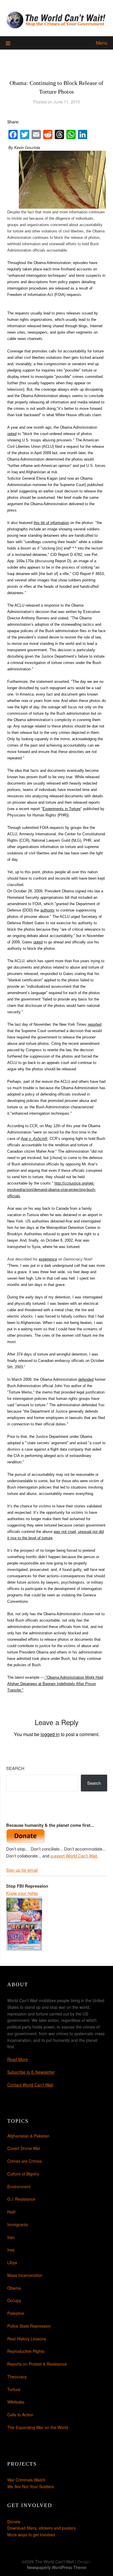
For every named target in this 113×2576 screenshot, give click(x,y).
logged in (50, 1734)
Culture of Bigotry (23, 2174)
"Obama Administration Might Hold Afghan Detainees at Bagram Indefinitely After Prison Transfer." (55, 1684)
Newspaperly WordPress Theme (57, 2567)
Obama (14, 2288)
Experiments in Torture (62, 809)
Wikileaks (16, 2402)
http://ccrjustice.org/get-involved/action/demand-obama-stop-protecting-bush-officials (52, 1190)
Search (15, 1768)
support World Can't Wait (74, 1856)
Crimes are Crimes (24, 2161)
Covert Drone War (24, 2148)
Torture (14, 2389)
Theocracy (17, 2377)
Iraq (11, 2250)
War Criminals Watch (26, 2480)
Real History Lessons (27, 2339)
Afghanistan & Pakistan (28, 2136)
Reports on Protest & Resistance (37, 2364)
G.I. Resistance (21, 2199)
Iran (11, 2237)
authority (48, 910)
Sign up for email (22, 1870)
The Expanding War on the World (38, 2427)
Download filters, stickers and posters (41, 2528)
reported (95, 1024)
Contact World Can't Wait (30, 2085)
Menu (102, 43)
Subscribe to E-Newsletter (31, 2072)
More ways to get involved (31, 2535)
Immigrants (18, 2224)
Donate (14, 2522)
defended (86, 1379)
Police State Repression (29, 2326)
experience (48, 1259)
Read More (18, 2059)
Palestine (16, 2313)
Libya (12, 2262)
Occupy (14, 2300)
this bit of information (51, 523)
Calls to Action (20, 2415)
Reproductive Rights (26, 2351)
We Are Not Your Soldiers (31, 2486)
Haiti (11, 2212)
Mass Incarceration (25, 2275)
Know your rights (22, 1893)
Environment (19, 2186)
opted (12, 434)
